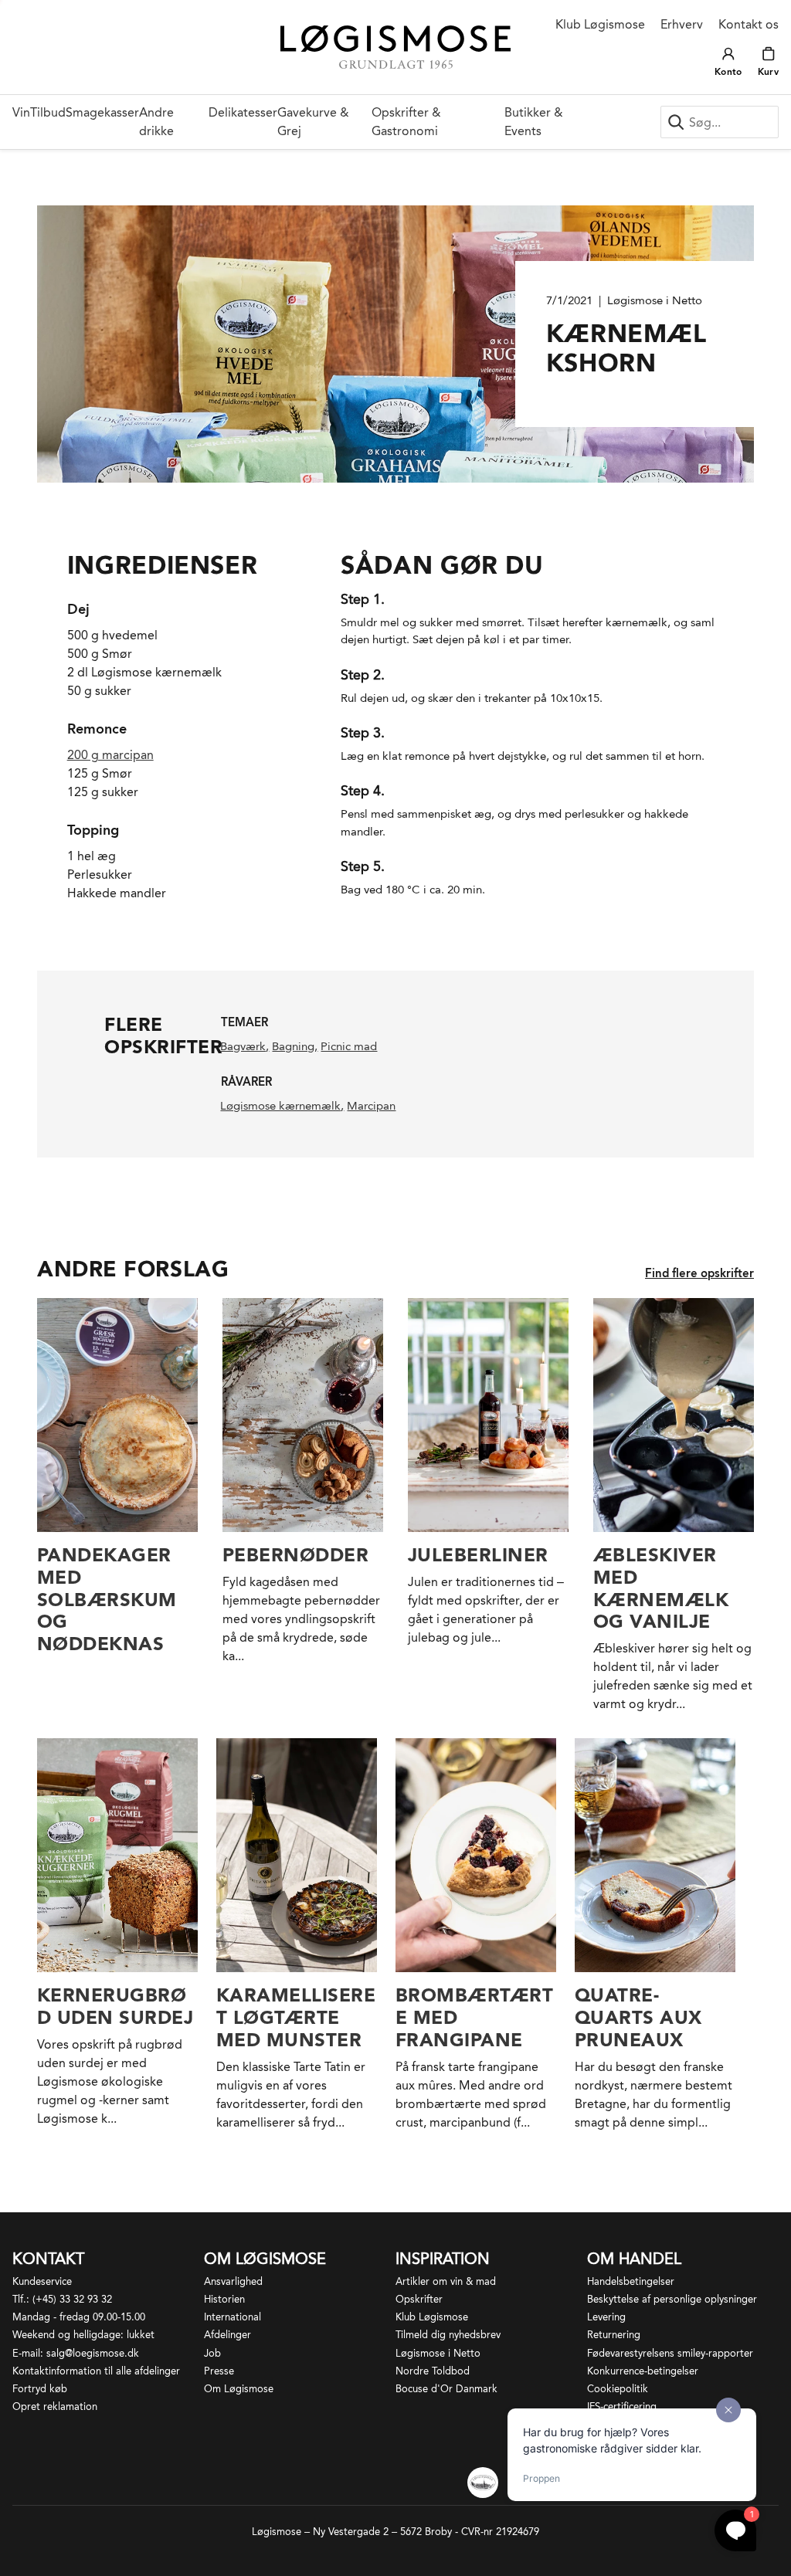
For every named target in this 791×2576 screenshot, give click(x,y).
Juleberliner (478, 1555)
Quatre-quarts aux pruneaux (638, 2017)
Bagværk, (244, 1046)
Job (212, 2353)
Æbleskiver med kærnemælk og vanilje (661, 1588)
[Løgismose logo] (396, 47)
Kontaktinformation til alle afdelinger (96, 2371)
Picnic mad (349, 1046)
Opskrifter (419, 2299)
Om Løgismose (239, 2389)
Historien (224, 2299)
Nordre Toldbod (433, 2371)
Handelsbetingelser (631, 2281)
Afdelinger (227, 2335)
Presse (219, 2371)
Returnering (614, 2335)
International (233, 2317)
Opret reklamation (55, 2407)
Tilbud (48, 112)
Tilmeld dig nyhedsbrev (448, 2335)
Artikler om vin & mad (446, 2281)
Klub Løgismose (600, 24)
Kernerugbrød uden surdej (115, 2006)
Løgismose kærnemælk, (282, 1106)
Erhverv (682, 24)
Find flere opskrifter (699, 1273)
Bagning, (295, 1046)
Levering (606, 2317)
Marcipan (371, 1106)
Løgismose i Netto (438, 2353)
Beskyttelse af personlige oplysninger (672, 2299)
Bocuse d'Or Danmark (446, 2389)
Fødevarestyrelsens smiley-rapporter (670, 2353)
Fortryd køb (40, 2389)
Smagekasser (102, 112)
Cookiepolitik (618, 2389)
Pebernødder (295, 1555)
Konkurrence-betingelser (643, 2371)
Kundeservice (42, 2281)
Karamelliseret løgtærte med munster (296, 2017)
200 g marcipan (110, 755)
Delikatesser (243, 112)
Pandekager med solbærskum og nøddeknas (107, 1599)
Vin (21, 112)
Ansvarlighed (233, 2281)
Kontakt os (749, 24)
